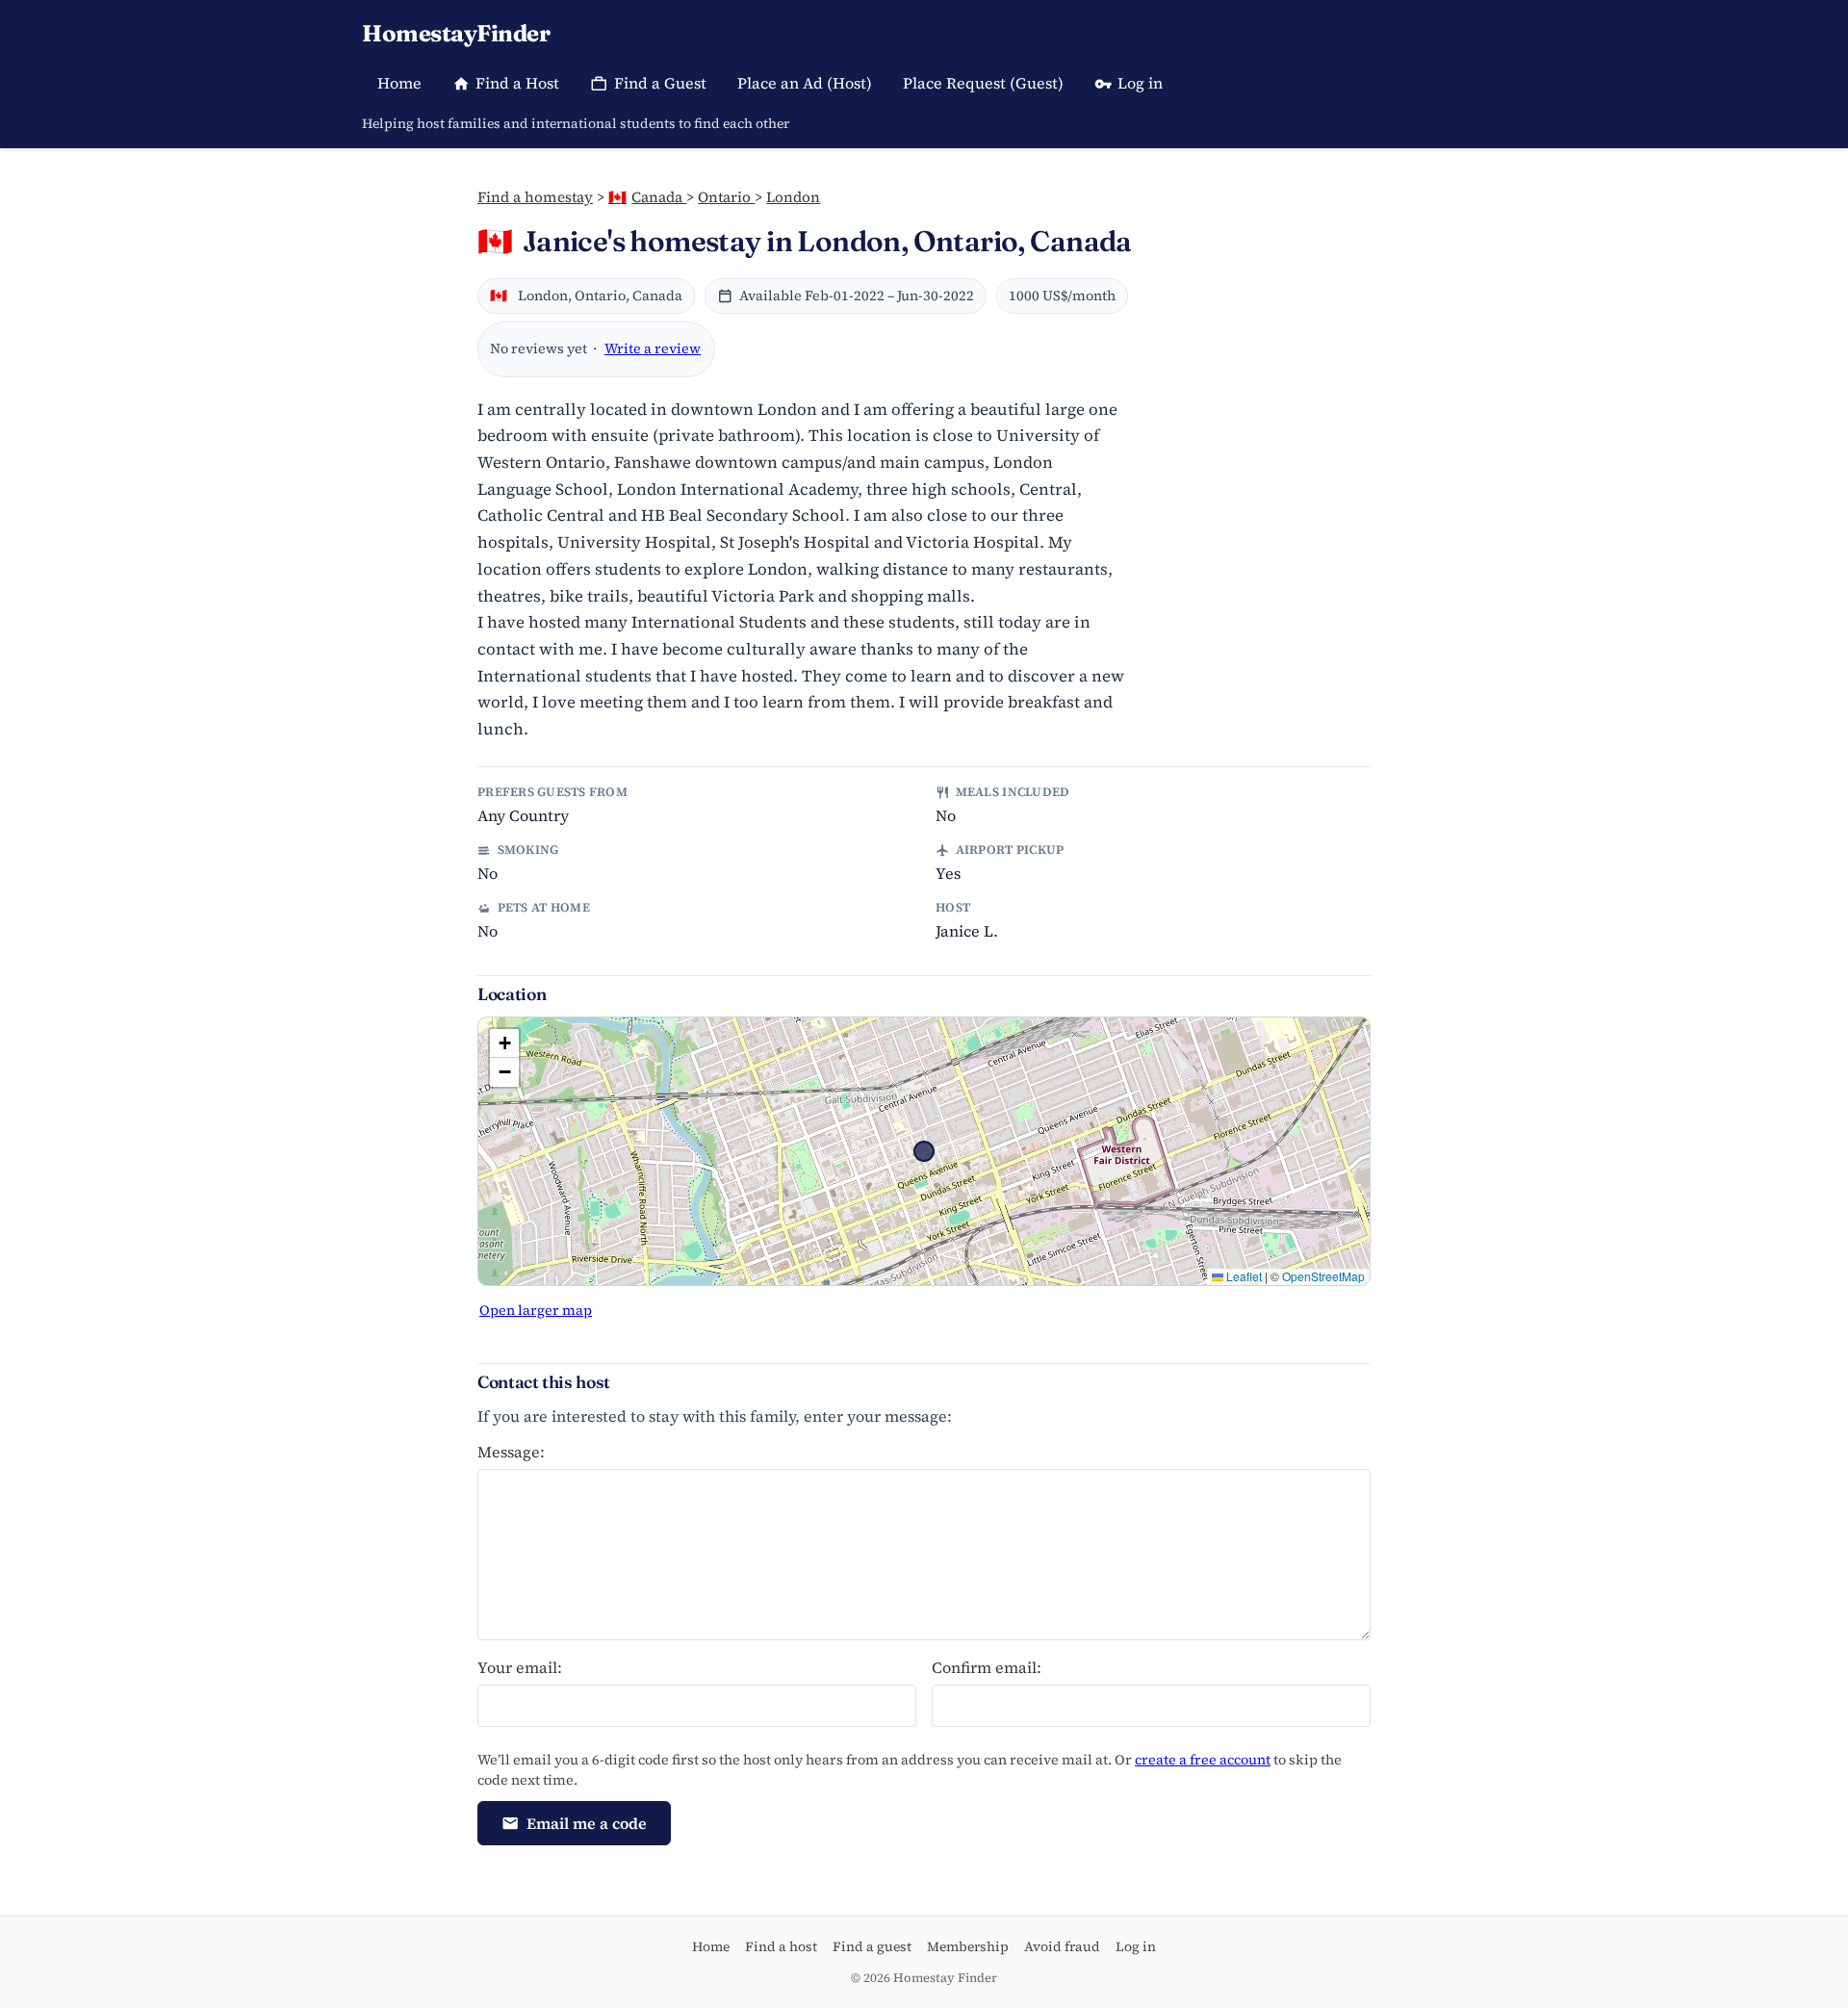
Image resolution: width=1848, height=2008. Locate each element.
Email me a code (587, 1823)
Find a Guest (660, 83)
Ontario (726, 197)
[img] (924, 1151)
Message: (511, 1452)
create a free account (1203, 1760)
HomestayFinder (456, 33)
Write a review (653, 348)
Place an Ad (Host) (805, 83)
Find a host (781, 1946)
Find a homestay (535, 197)
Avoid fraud (1062, 1946)
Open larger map (536, 1310)
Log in (1140, 83)
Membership (968, 1946)
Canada (647, 197)
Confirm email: (987, 1667)
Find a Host (517, 83)
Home (399, 83)
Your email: (520, 1667)
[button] (504, 1043)
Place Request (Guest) (983, 83)
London (793, 197)
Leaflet (1243, 1276)
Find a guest (872, 1946)
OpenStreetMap (1323, 1276)
